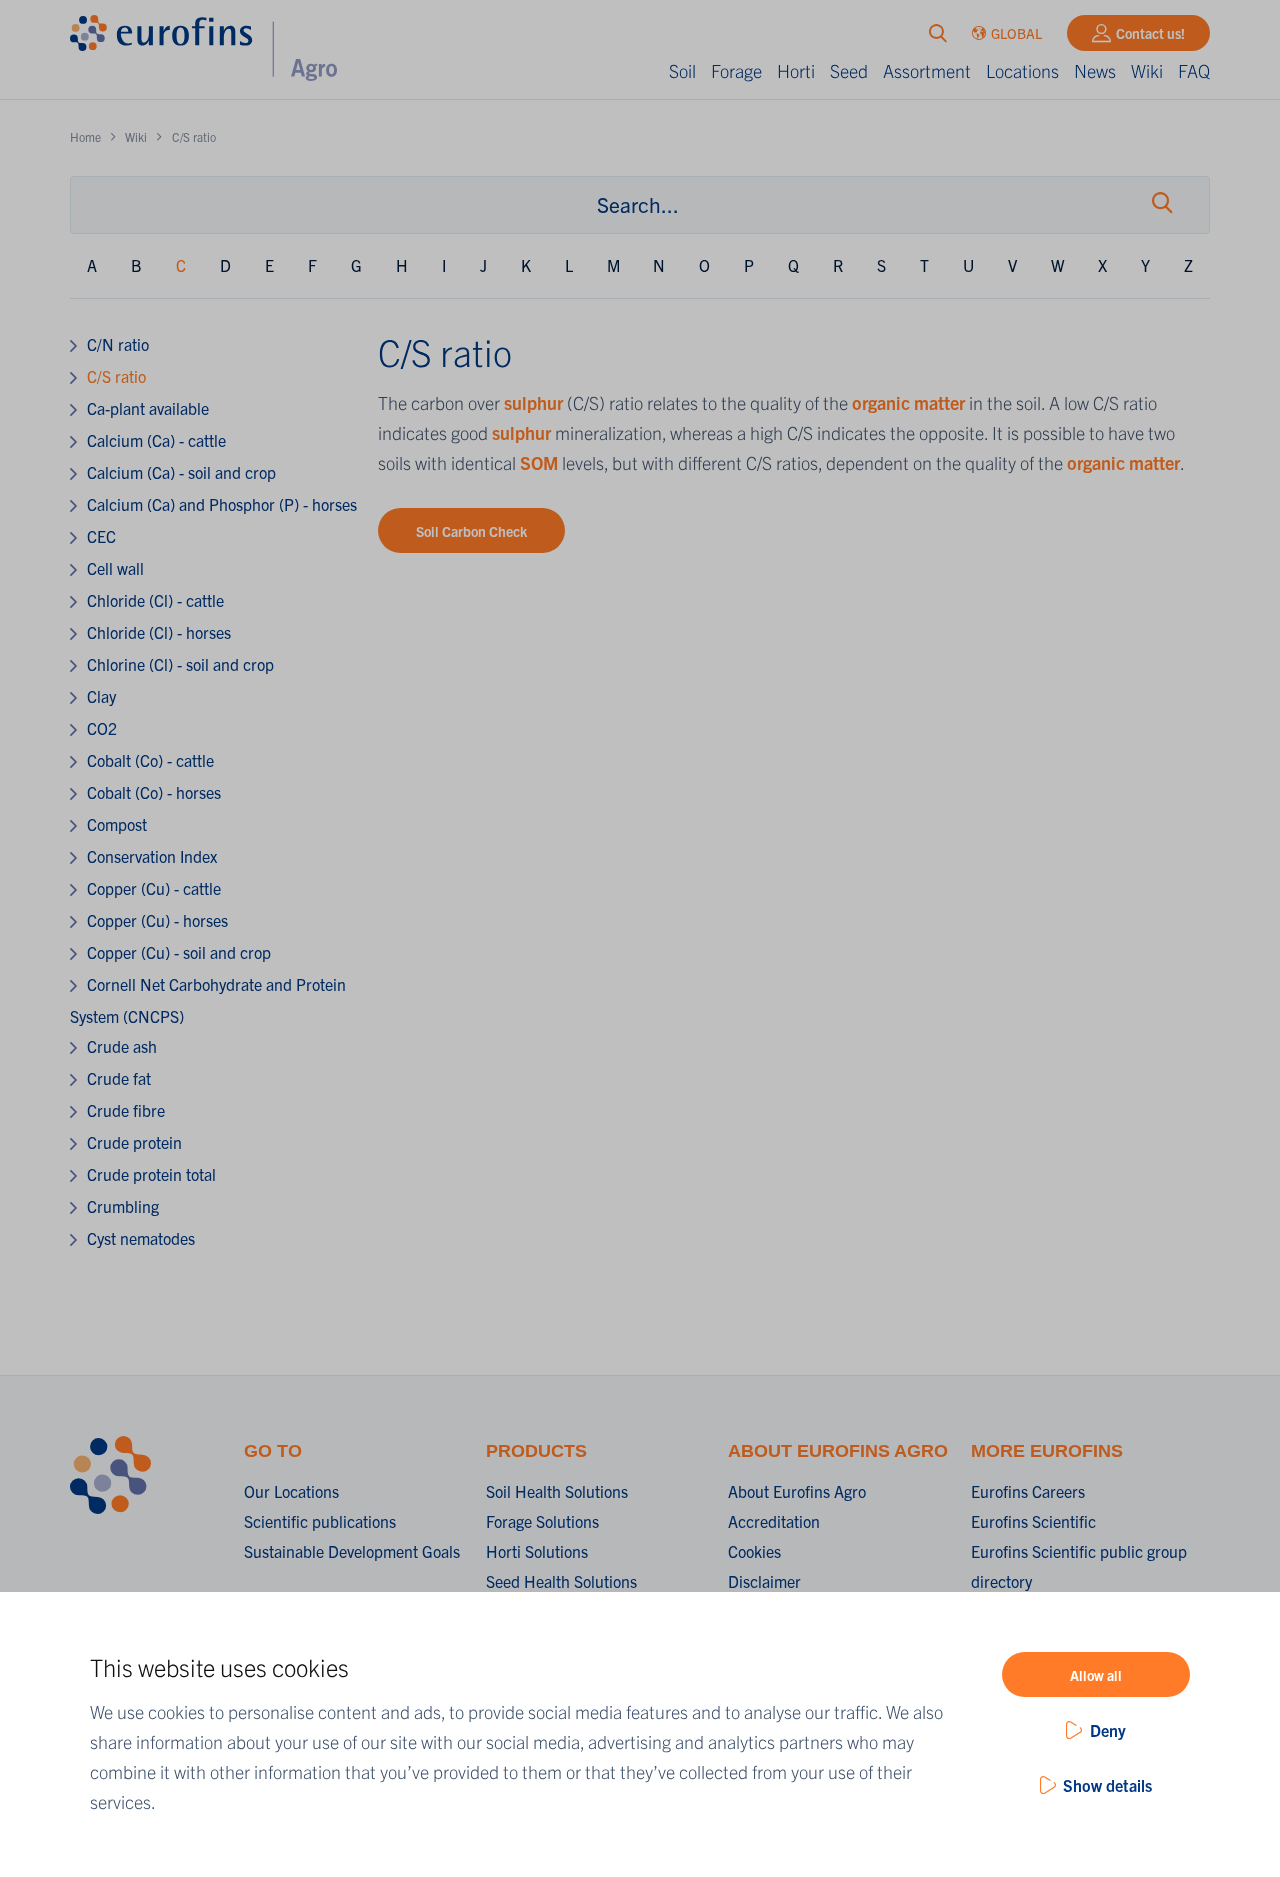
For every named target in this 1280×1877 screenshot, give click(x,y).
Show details (1107, 1785)
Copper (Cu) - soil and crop (179, 952)
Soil (682, 70)
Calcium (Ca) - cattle (156, 440)
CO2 (102, 728)
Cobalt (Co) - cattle (150, 760)
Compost (117, 824)
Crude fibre (126, 1110)
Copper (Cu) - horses (157, 920)
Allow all (1096, 1675)
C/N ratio (118, 344)
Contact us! (1150, 33)
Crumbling (123, 1206)
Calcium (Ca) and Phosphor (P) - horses (222, 504)
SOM (541, 462)
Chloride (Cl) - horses (159, 632)
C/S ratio (116, 376)
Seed (849, 70)
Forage (736, 70)
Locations (1022, 70)
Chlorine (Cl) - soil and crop (180, 664)
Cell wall (115, 568)
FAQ (1194, 70)
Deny (1108, 1730)
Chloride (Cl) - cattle (155, 600)
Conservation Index (152, 856)
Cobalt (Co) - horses (154, 792)
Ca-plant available (148, 408)
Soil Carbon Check (471, 531)
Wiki (1147, 70)
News (1095, 70)
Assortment (927, 70)
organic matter (908, 402)
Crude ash (122, 1046)
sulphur (535, 402)
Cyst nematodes (141, 1238)
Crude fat (119, 1078)
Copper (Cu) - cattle (154, 888)
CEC (101, 536)
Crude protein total (151, 1174)
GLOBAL (1016, 33)
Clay (101, 696)
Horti (796, 70)
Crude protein (134, 1142)
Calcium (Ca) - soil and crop (181, 472)
